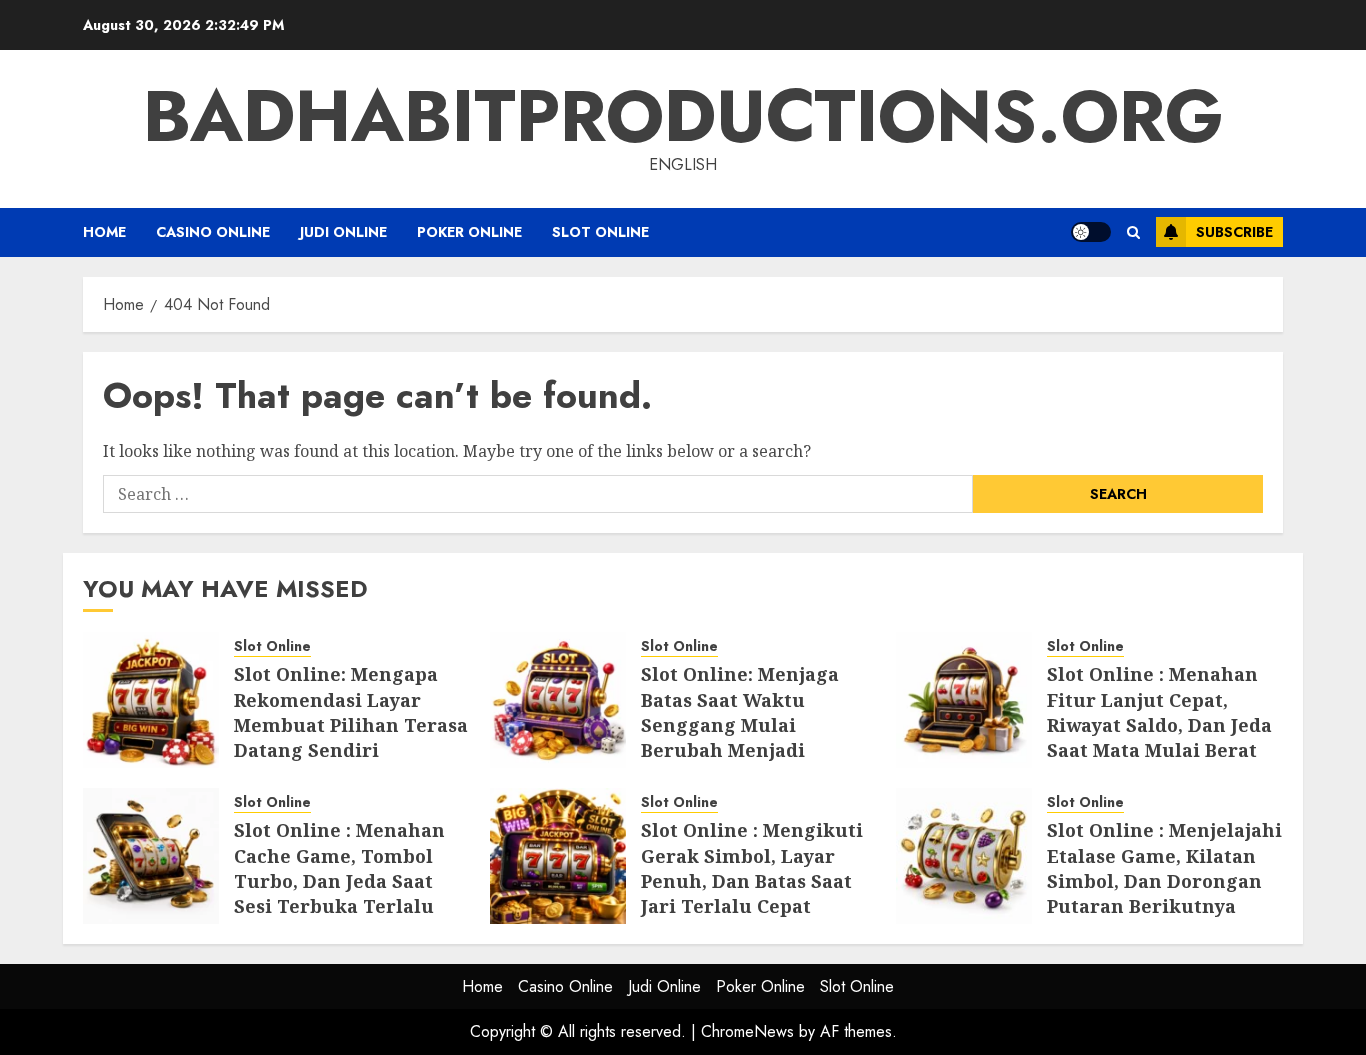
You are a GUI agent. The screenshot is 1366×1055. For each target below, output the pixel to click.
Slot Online (600, 232)
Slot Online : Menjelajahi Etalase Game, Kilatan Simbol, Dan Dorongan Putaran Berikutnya (1164, 868)
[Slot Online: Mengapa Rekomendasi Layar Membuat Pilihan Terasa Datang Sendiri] (151, 700)
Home (104, 232)
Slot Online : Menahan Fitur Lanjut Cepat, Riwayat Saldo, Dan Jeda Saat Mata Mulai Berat (1159, 712)
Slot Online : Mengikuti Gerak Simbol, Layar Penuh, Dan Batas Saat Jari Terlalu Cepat (752, 868)
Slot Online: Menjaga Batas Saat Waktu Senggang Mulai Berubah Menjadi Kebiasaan (740, 724)
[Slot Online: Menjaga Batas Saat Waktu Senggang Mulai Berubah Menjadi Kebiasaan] (558, 700)
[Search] (1133, 232)
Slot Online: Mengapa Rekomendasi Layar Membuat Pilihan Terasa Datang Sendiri (351, 712)
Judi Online (343, 232)
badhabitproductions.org (683, 116)
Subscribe (1234, 232)
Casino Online (213, 232)
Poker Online (469, 232)
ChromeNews (747, 1031)
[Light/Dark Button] (1091, 232)
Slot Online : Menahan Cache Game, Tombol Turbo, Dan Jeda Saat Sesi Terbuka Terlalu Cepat (339, 880)
